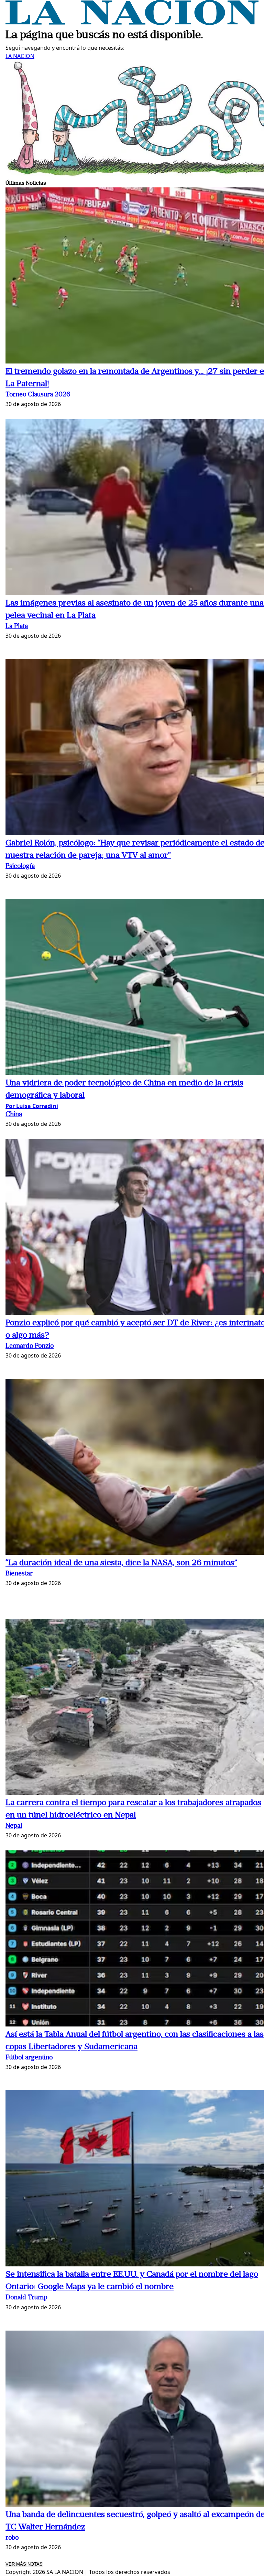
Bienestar (19, 1574)
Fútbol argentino (29, 2058)
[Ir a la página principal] (132, 23)
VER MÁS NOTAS (24, 2564)
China (14, 1115)
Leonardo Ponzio (30, 1346)
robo (12, 2538)
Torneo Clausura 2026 (38, 395)
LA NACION (20, 56)
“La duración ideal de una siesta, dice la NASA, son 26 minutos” (121, 1563)
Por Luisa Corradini (32, 1106)
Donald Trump (26, 2298)
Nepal (14, 1826)
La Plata (17, 627)
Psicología (20, 867)
